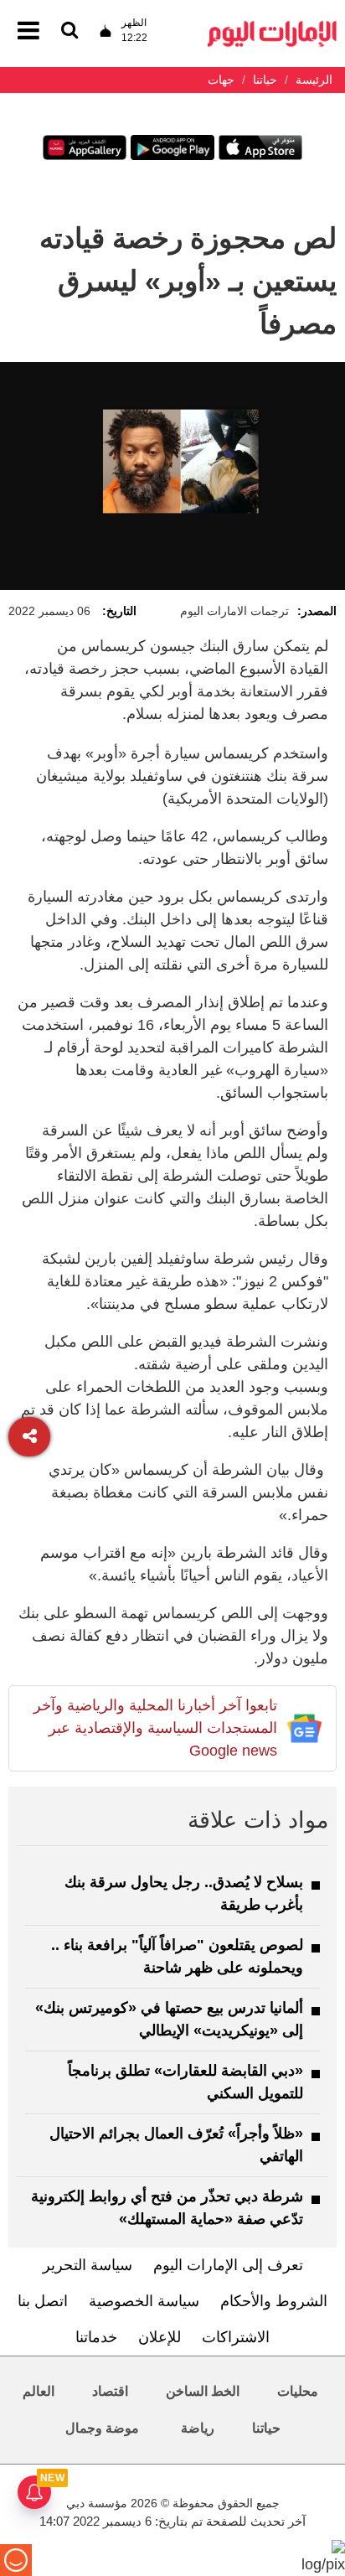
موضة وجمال (102, 2428)
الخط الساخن (203, 2391)
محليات (298, 2391)
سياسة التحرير (88, 2265)
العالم (39, 2391)
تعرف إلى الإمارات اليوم (228, 2265)
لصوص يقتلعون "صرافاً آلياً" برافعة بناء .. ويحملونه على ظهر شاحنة (177, 1956)
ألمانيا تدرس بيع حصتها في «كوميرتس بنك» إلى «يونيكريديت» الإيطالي (169, 2019)
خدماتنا (96, 2337)
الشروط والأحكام (274, 2301)
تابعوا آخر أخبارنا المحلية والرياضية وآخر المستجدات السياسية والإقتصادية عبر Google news (155, 1728)
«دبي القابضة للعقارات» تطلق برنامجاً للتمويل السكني (185, 2082)
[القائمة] (70, 31)
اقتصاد (110, 2391)
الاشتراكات (236, 2337)
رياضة (198, 2428)
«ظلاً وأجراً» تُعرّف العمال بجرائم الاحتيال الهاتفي (176, 2145)
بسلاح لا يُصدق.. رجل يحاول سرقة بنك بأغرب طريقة (184, 1893)
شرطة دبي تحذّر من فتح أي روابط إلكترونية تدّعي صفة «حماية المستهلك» (167, 2208)
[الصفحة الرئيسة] (272, 26)
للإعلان (160, 2337)
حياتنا (266, 2428)
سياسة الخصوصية (144, 2301)
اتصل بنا (43, 2301)
